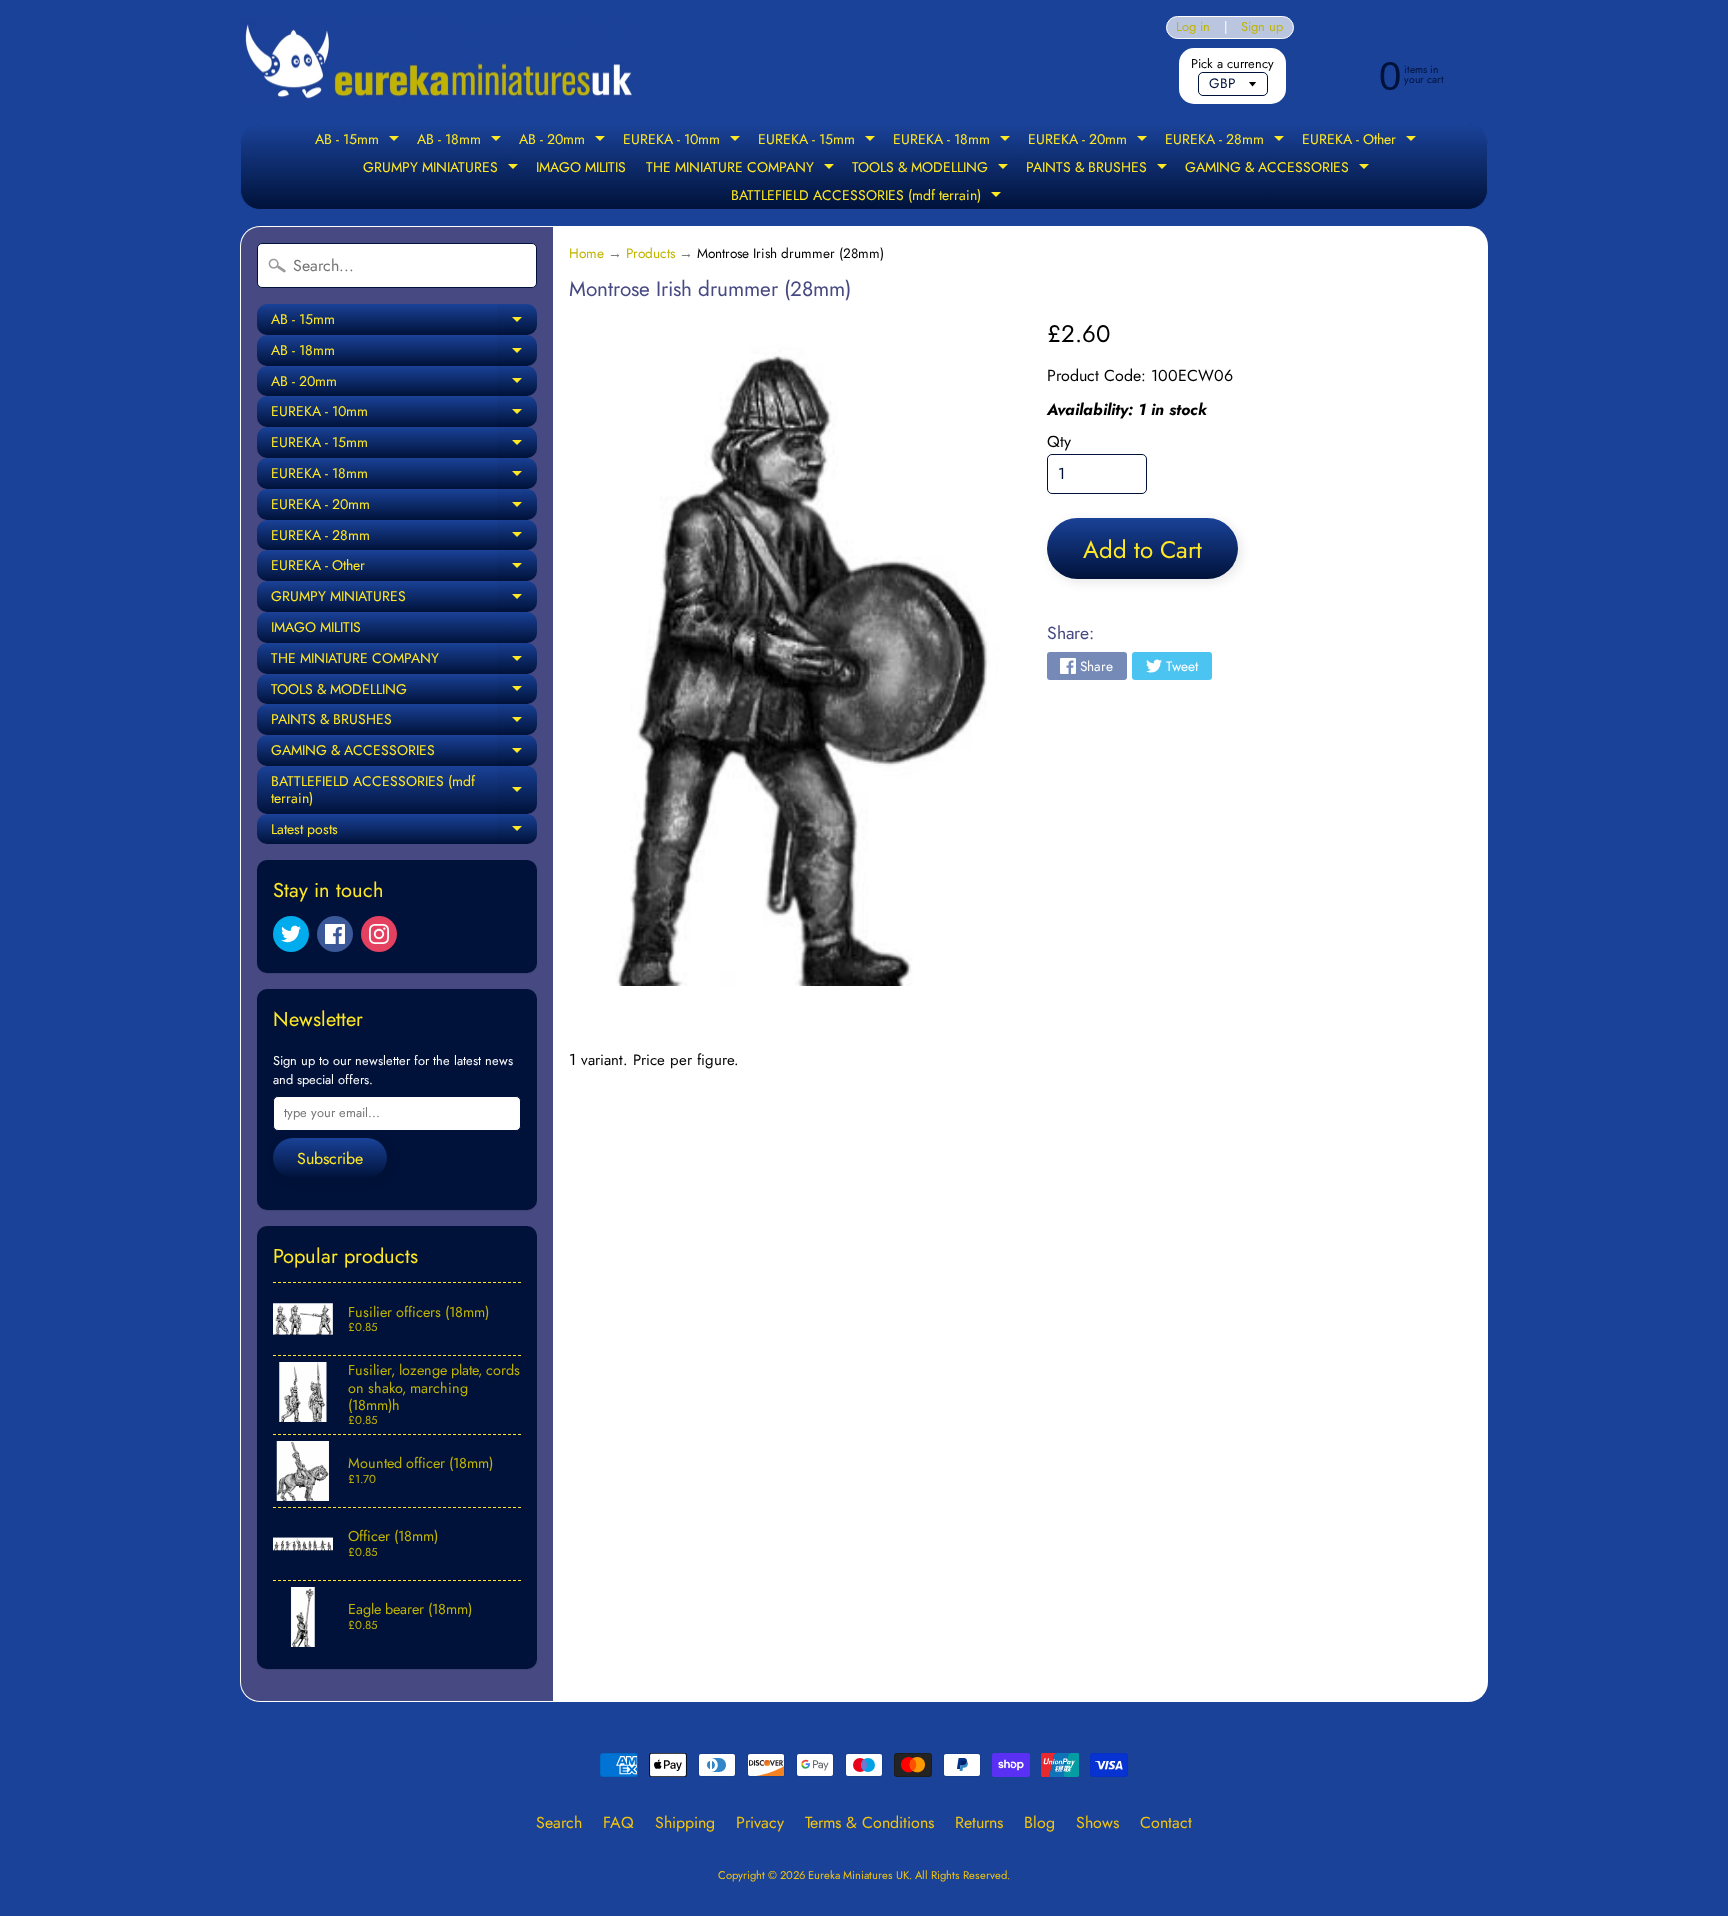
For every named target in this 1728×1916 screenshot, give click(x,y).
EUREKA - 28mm (1227, 141)
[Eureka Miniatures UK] (440, 62)
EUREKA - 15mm (819, 141)
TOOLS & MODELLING (932, 169)
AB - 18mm (461, 141)
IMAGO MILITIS (581, 167)
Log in (1193, 27)
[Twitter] (291, 934)
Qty (1059, 441)
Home (586, 253)
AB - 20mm (564, 141)
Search (559, 1822)
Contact (1166, 1822)
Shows (1097, 1822)
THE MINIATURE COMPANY (742, 169)
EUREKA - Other (1361, 141)
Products (650, 253)
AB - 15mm (359, 141)
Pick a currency (1232, 63)
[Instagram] (379, 934)
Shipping (685, 1822)
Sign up (1262, 27)
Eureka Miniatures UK (858, 1875)
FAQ (618, 1822)
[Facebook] (335, 934)
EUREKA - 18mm (954, 141)
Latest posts (404, 832)
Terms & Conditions (869, 1822)
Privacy (760, 1822)
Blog (1039, 1822)
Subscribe (330, 1158)
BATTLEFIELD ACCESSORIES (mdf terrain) (868, 197)
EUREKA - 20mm (1090, 141)
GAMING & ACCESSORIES (1279, 169)
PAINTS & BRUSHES (1099, 169)
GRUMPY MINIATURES (443, 169)
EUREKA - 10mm (684, 141)
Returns (979, 1822)
